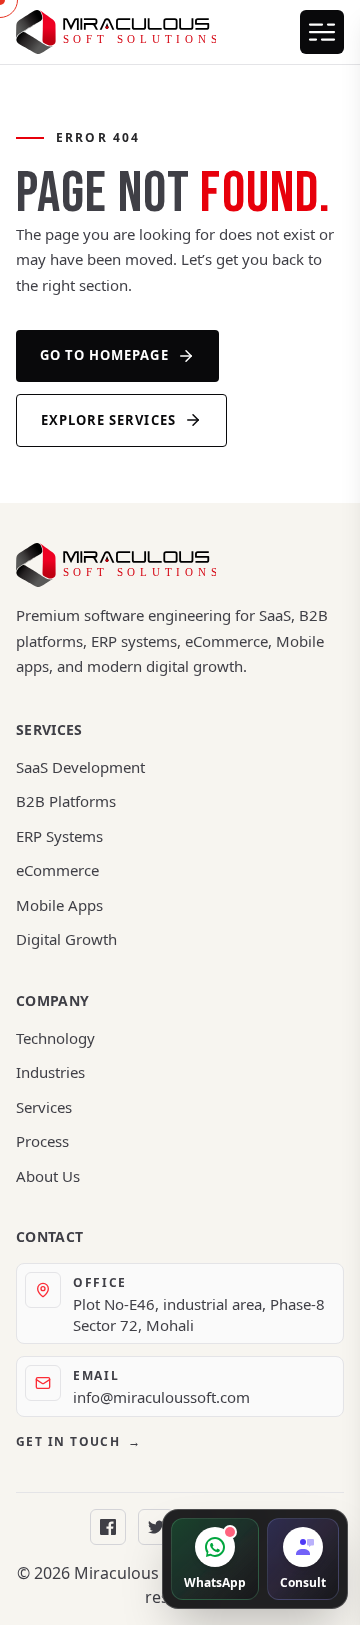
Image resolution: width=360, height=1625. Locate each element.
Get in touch (79, 1441)
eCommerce (57, 870)
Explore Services (108, 420)
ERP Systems (59, 836)
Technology (55, 1038)
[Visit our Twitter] (156, 1527)
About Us (48, 1176)
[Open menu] (322, 32)
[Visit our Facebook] (108, 1527)
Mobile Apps (59, 905)
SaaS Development (80, 767)
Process (42, 1141)
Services (44, 1107)
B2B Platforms (66, 801)
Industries (50, 1072)
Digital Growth (66, 939)
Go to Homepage (104, 355)
